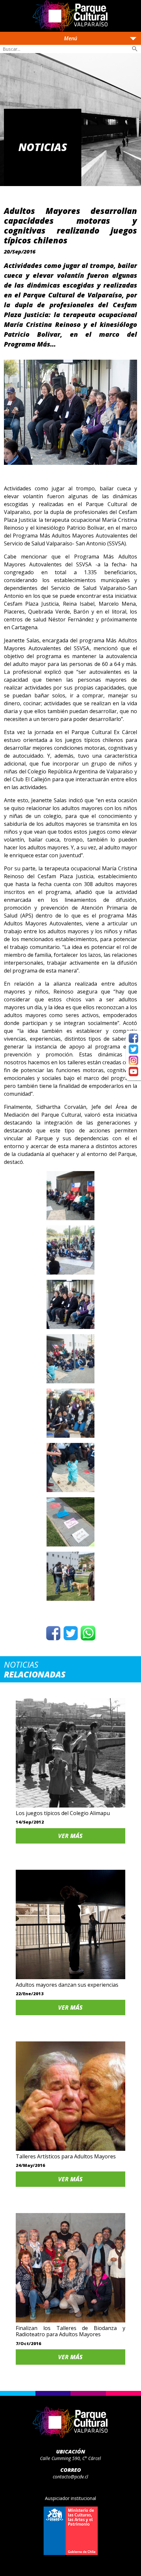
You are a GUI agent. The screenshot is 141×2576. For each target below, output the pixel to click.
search (135, 49)
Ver (70, 1836)
